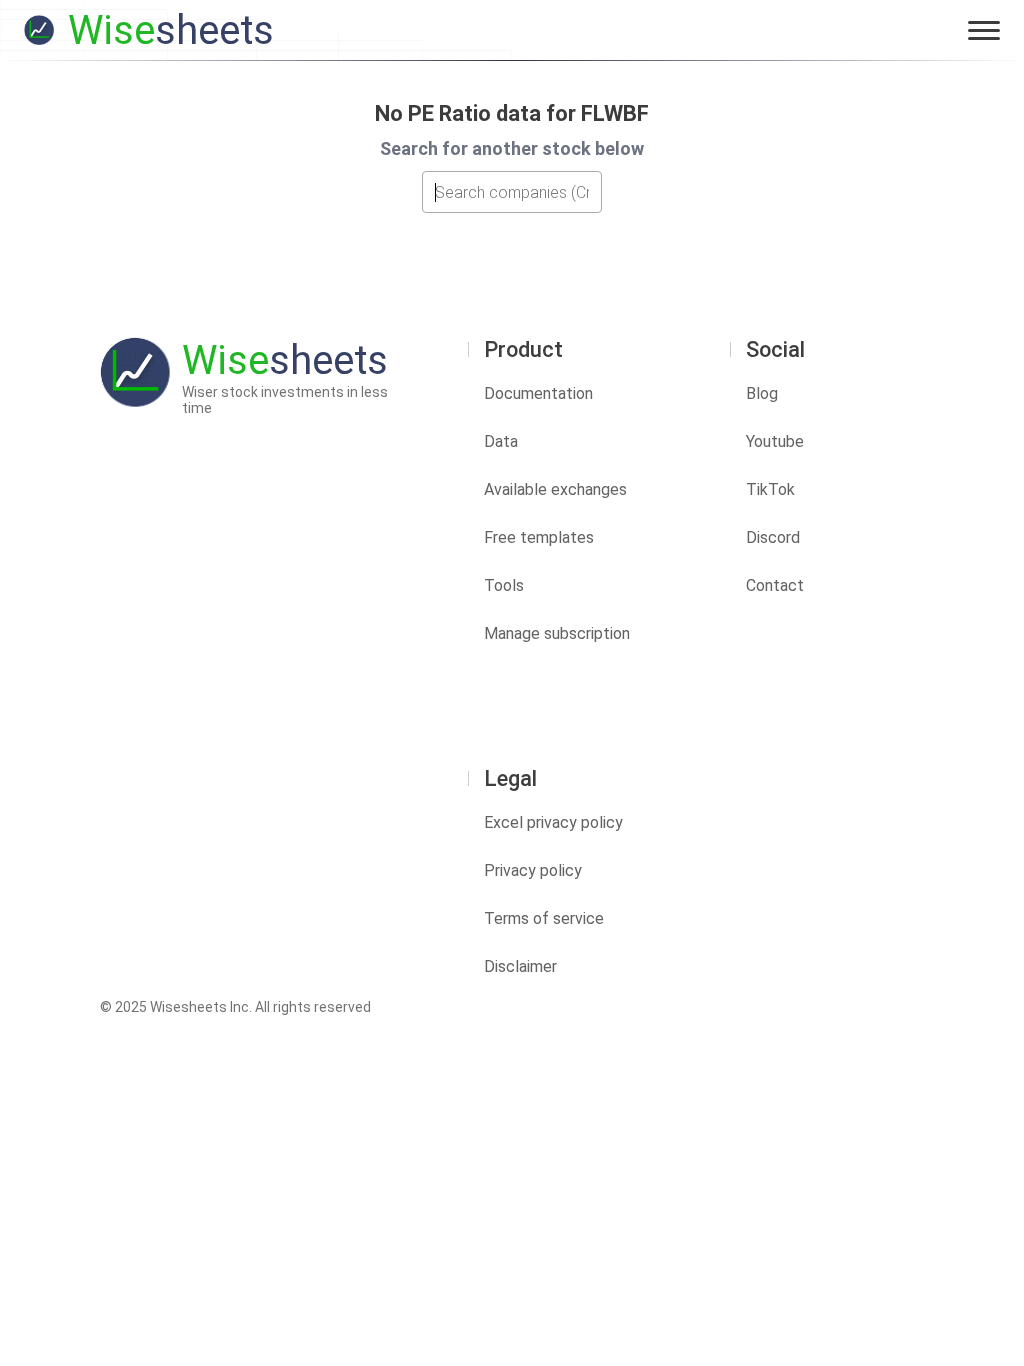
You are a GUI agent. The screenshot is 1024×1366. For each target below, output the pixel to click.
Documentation (538, 393)
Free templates (539, 537)
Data (501, 441)
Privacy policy (533, 870)
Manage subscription (557, 633)
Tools (504, 585)
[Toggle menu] (984, 30)
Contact (775, 585)
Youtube (775, 441)
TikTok (770, 489)
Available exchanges (555, 489)
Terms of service (544, 918)
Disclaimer (520, 966)
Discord (773, 537)
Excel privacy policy (553, 822)
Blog (762, 393)
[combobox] (512, 192)
